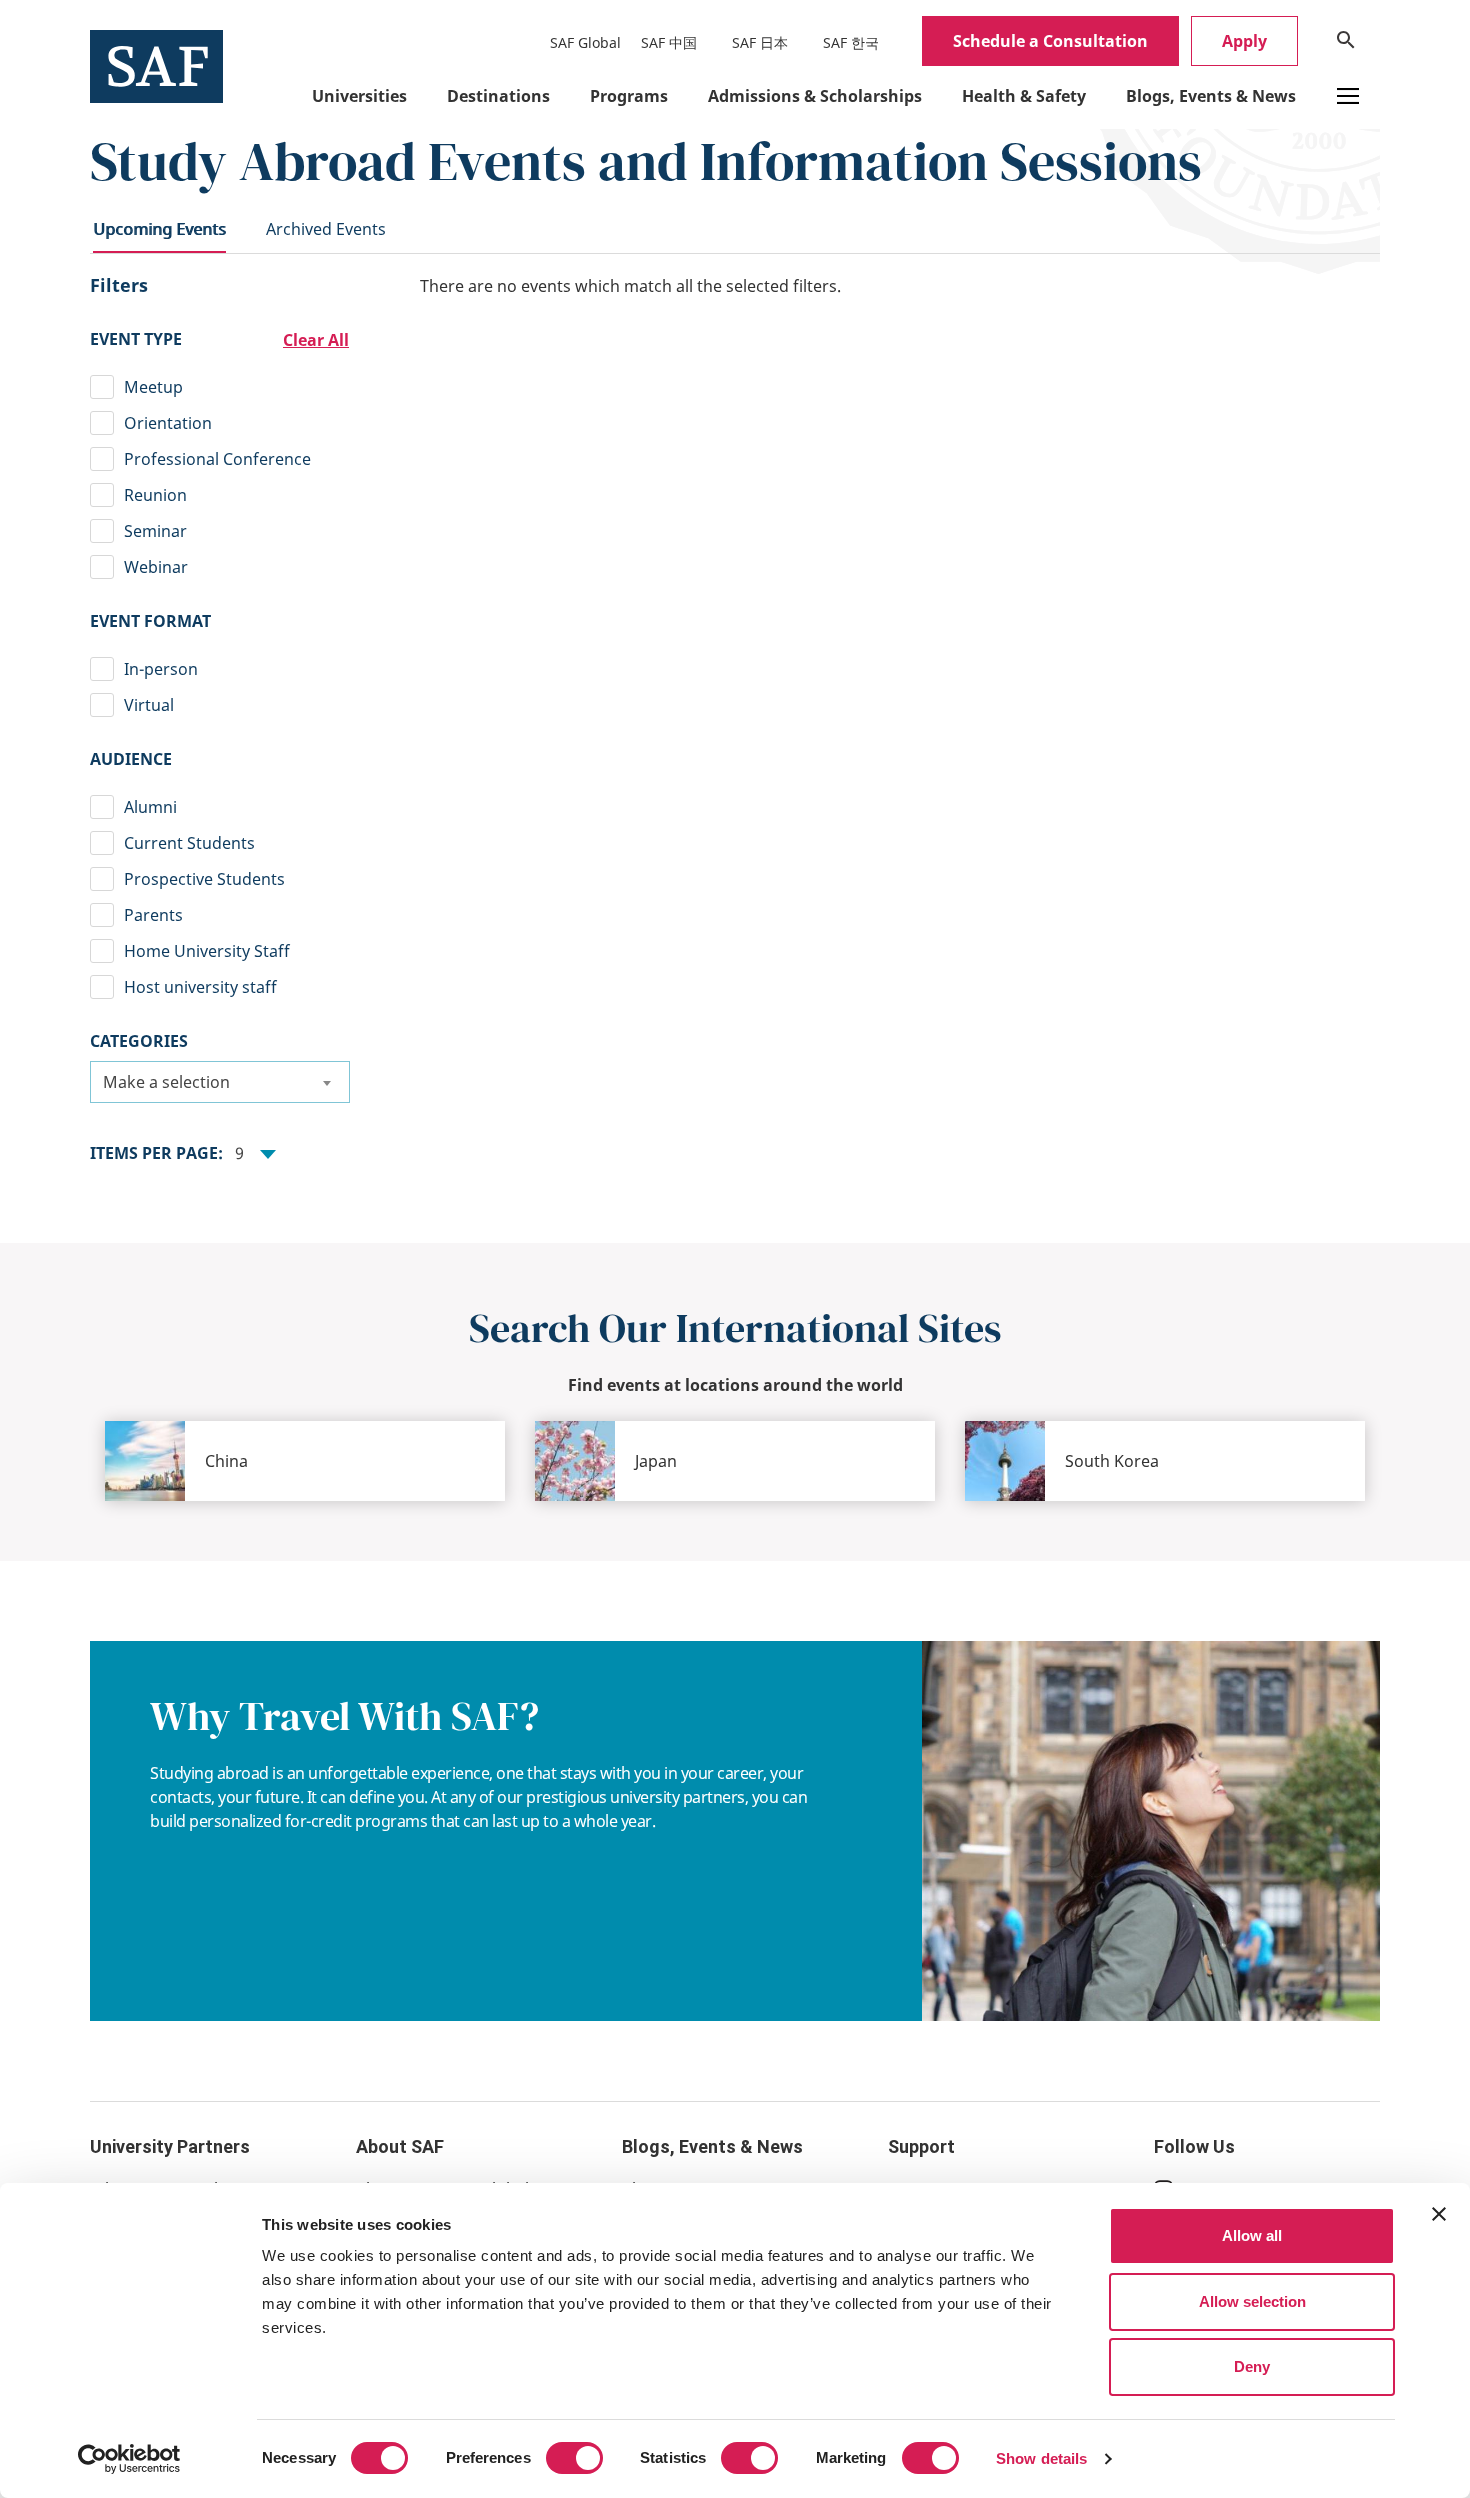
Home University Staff (207, 951)
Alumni (150, 807)
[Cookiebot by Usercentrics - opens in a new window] (129, 2459)
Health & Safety (1024, 96)
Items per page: (156, 1153)
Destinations (498, 96)
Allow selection (1252, 2301)
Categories (139, 1041)
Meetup (153, 387)
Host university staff (200, 987)
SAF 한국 (851, 42)
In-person (161, 669)
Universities (359, 96)
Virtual (149, 705)
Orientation (168, 423)
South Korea (1112, 1461)
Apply (1244, 41)
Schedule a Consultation (1050, 41)
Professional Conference (217, 459)
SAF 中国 (669, 42)
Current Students (189, 843)
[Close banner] (1439, 2214)
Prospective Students (204, 879)
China (226, 1461)
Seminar (155, 531)
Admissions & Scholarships (815, 96)
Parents (153, 915)
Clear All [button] (316, 340)
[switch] (574, 2458)
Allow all (1252, 2235)
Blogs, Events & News (1211, 96)
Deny (1252, 2366)
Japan (656, 1461)
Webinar (156, 567)
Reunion (155, 495)
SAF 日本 (760, 42)
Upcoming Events (159, 229)
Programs (629, 96)
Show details (1041, 2458)
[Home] (156, 65)
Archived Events (326, 229)
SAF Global (585, 42)
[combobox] (220, 1082)
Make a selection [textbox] (166, 1082)
